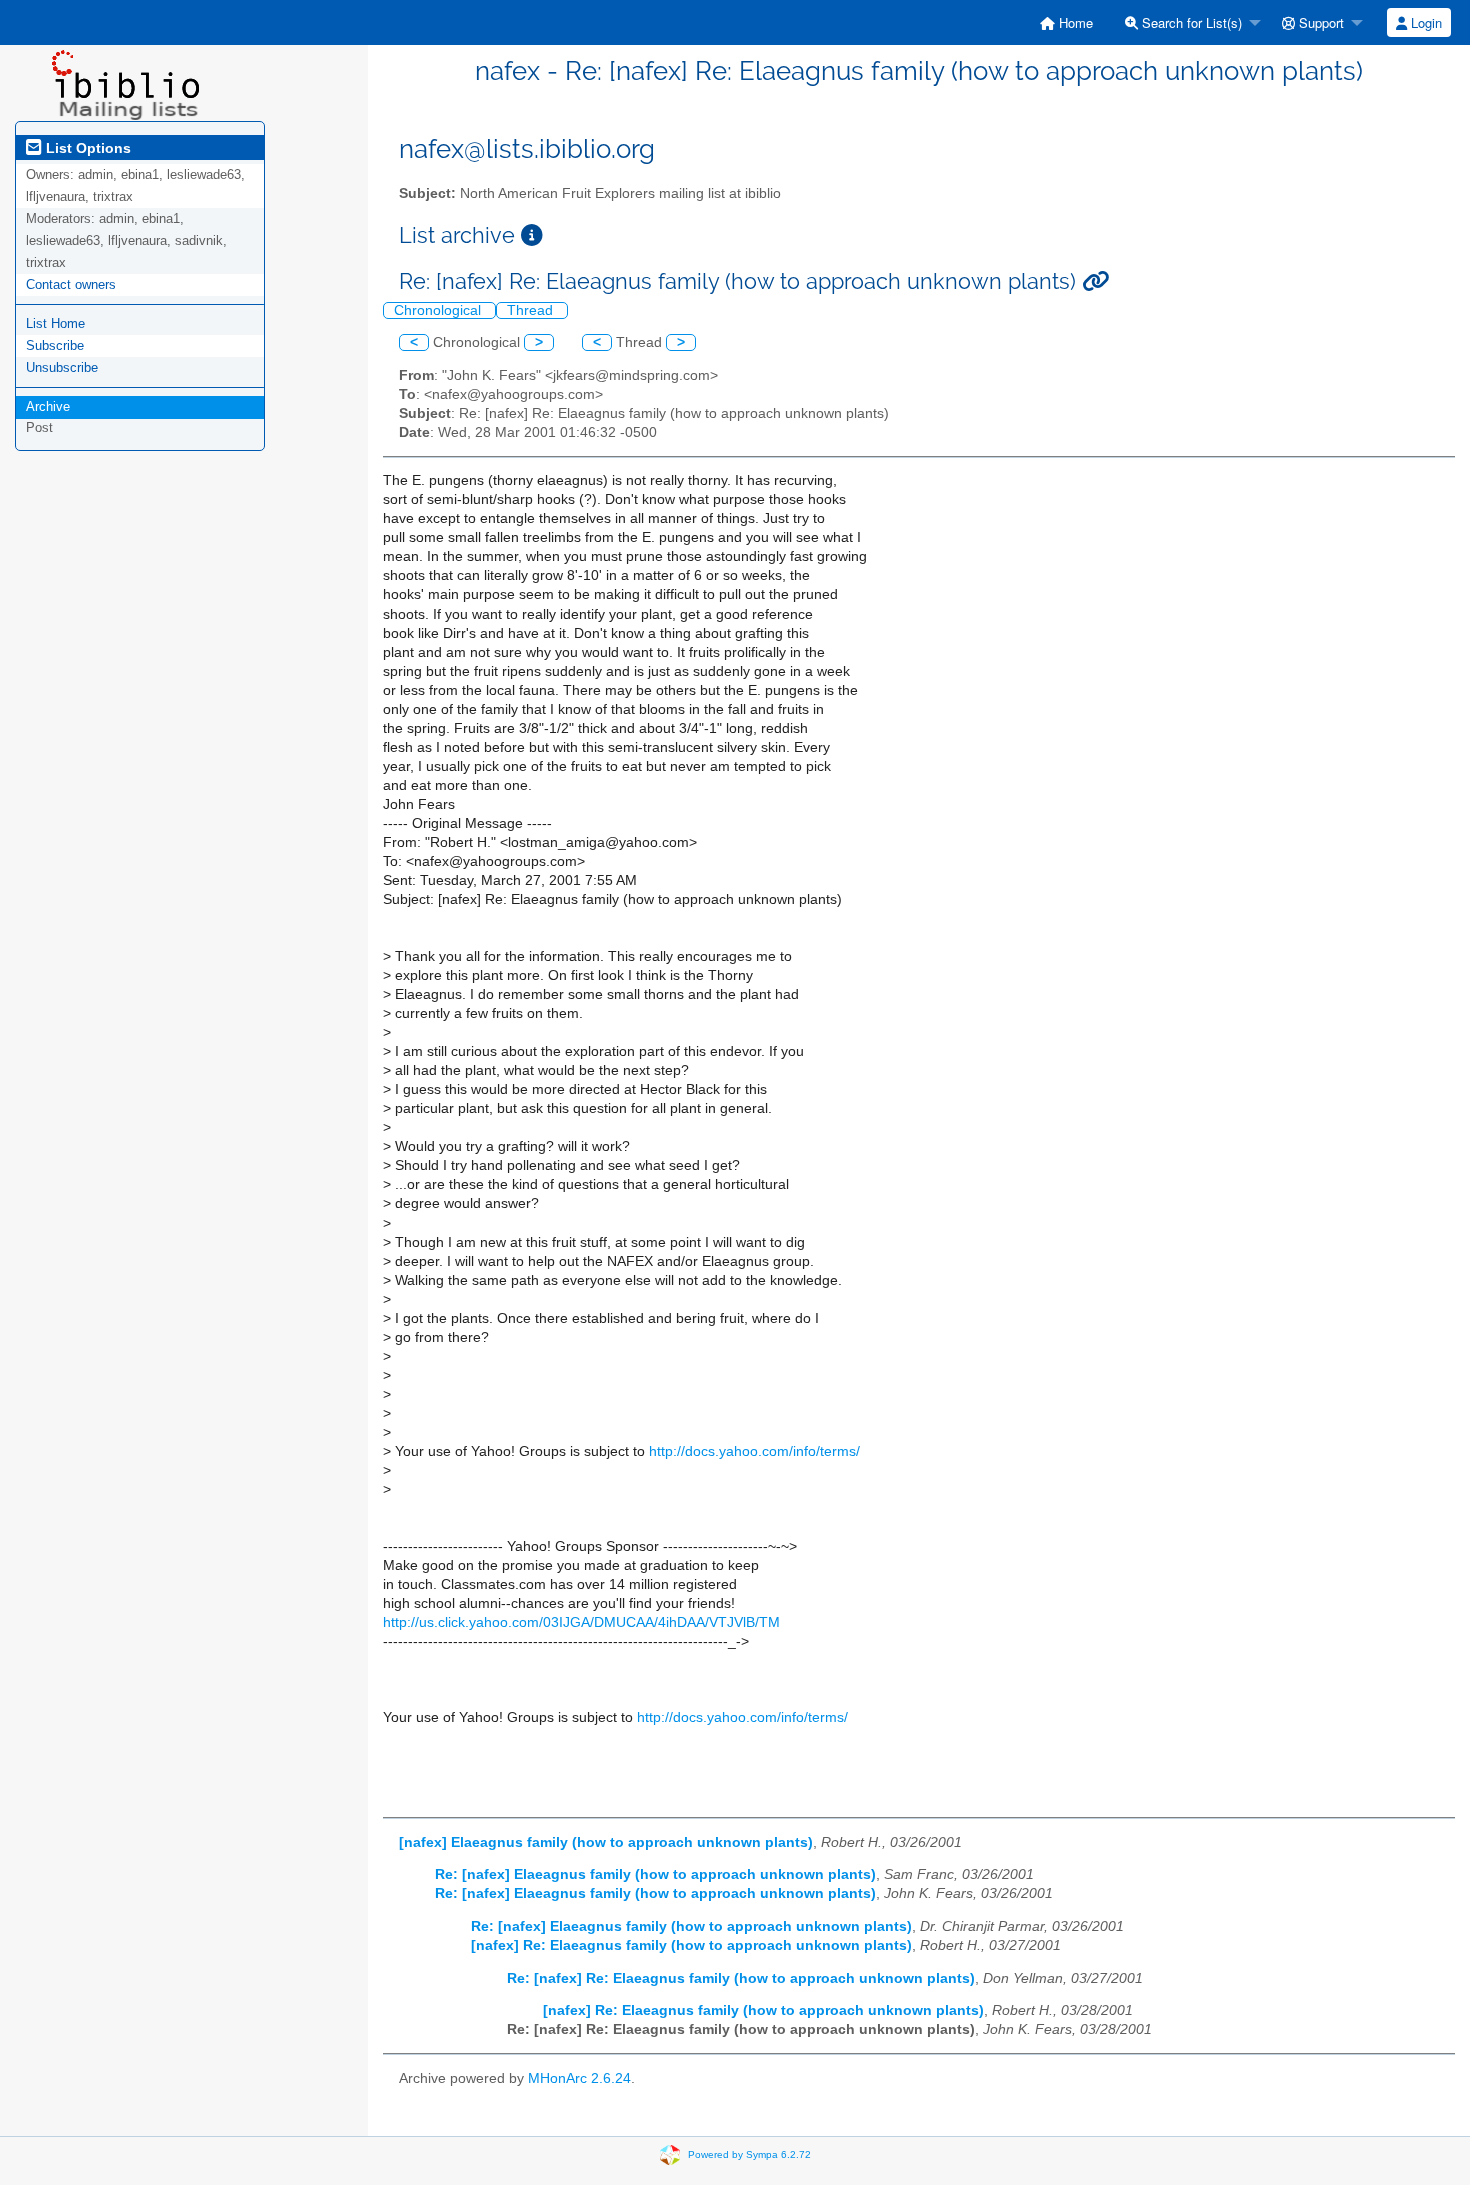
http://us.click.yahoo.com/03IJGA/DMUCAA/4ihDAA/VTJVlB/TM (581, 1622)
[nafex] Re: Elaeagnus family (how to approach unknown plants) (691, 1945)
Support (1319, 22)
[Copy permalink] (1095, 281)
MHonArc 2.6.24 (579, 2078)
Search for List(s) (1190, 22)
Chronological (439, 310)
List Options (86, 148)
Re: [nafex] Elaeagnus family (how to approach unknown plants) (655, 1874)
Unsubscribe (62, 367)
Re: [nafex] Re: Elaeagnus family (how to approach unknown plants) (741, 1978)
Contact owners (71, 284)
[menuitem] (1066, 22)
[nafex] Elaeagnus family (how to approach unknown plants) (606, 1842)
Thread (532, 310)
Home (1074, 22)
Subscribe (55, 345)
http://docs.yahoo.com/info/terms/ (754, 1451)
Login (1424, 22)
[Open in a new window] (532, 235)
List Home (55, 323)
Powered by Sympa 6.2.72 (749, 2153)
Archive (48, 406)
